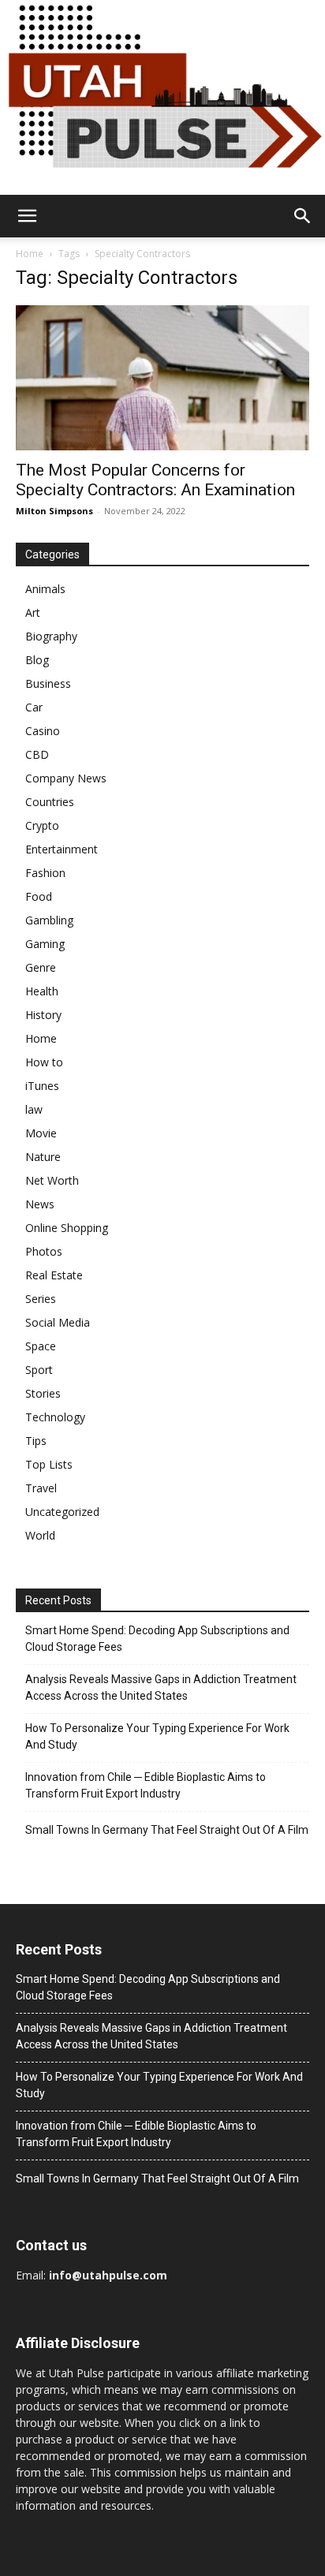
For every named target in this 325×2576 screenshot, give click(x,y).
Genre (41, 967)
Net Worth (52, 1180)
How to (44, 1062)
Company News (66, 778)
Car (34, 707)
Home (30, 254)
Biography (51, 636)
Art (33, 612)
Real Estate (54, 1275)
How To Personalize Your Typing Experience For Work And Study (157, 1736)
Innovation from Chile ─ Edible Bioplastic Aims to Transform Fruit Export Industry (146, 1785)
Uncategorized (62, 1512)
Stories (43, 1393)
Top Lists (49, 1464)
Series (41, 1299)
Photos (44, 1251)
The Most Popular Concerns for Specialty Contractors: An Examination (155, 480)
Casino (43, 731)
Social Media (58, 1322)
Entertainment (62, 849)
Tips (36, 1441)
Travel (41, 1488)
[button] (27, 216)
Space (41, 1346)
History (43, 1015)
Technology (55, 1417)
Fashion (45, 873)
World (40, 1535)
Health (42, 991)
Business (48, 683)
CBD (37, 754)
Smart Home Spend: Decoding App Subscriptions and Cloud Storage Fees (157, 1639)
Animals (45, 589)
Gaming (45, 944)
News (40, 1204)
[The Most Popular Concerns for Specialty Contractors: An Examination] (162, 378)
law (34, 1109)
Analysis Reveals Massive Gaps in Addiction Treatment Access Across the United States (161, 1687)
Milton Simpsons (54, 511)
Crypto (42, 825)
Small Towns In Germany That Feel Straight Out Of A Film (167, 1830)
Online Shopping (67, 1228)
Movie (41, 1133)
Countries (50, 802)
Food (39, 896)
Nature (43, 1157)
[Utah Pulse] (162, 97)
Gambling (49, 920)
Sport (39, 1370)
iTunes (42, 1086)
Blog (37, 660)
